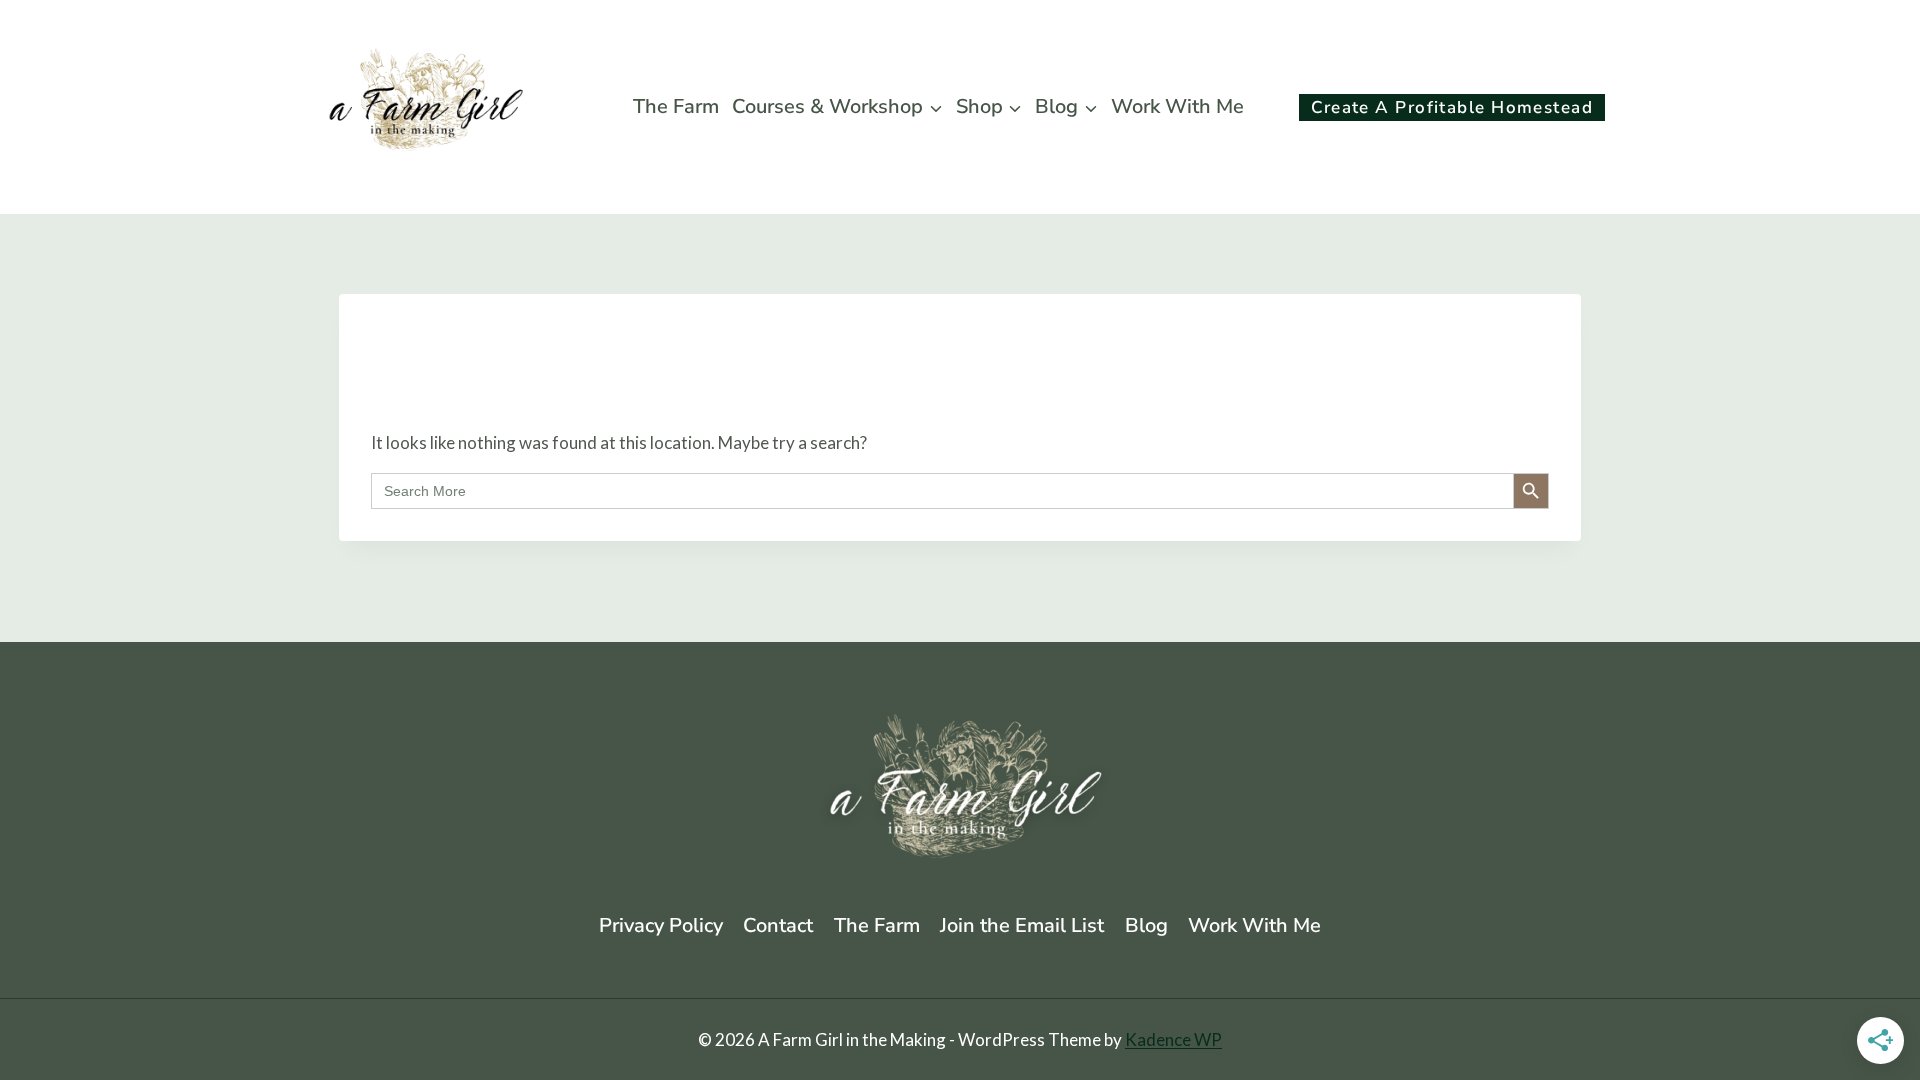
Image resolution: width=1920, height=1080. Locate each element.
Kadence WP (1173, 1039)
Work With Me (1177, 106)
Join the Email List (1022, 925)
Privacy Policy (661, 925)
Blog (1146, 925)
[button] (1267, 107)
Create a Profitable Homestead (1452, 107)
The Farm (676, 106)
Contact (778, 925)
